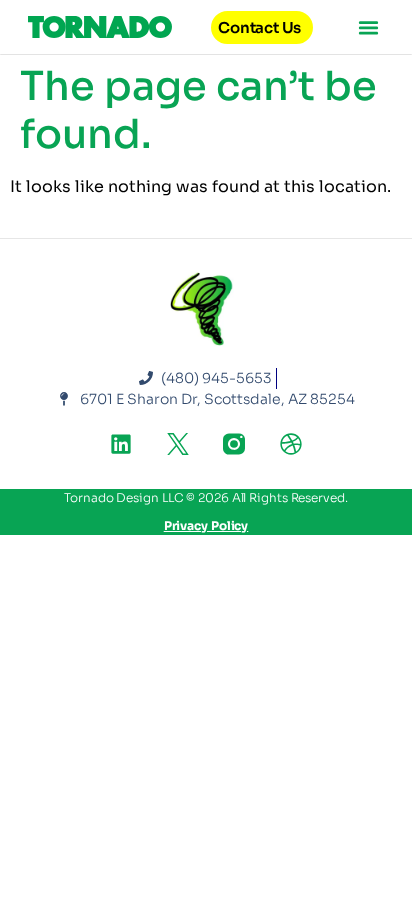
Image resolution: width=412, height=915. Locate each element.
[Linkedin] (120, 443)
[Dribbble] (291, 443)
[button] (369, 27)
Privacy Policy (206, 525)
